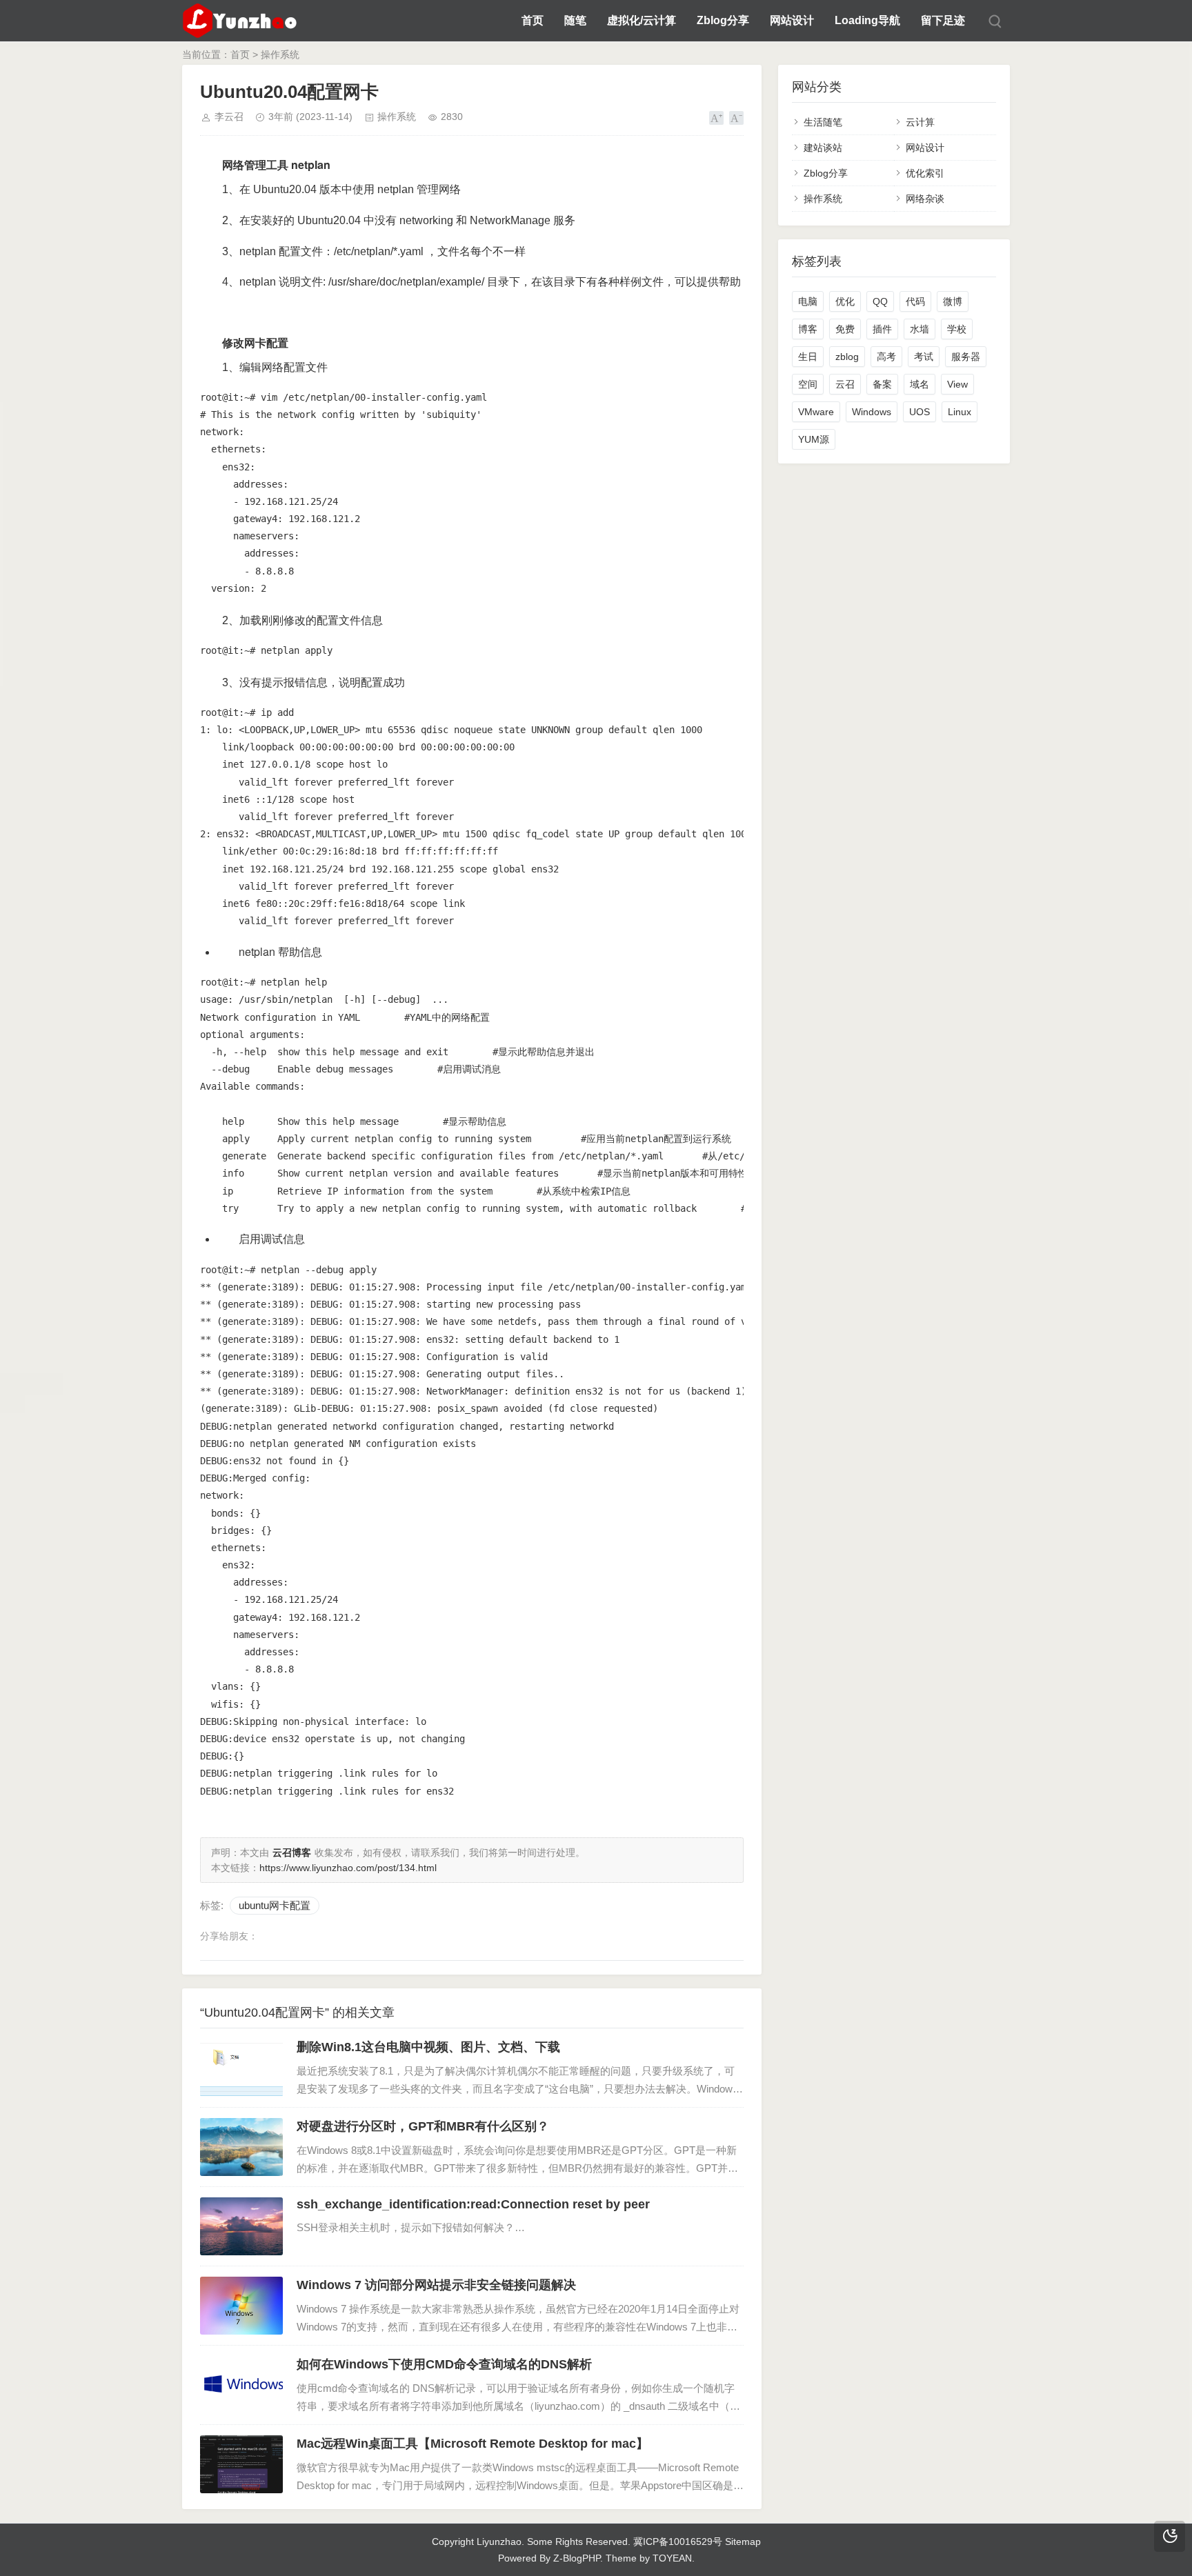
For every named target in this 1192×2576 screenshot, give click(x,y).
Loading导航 (867, 20)
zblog (847, 357)
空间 (808, 384)
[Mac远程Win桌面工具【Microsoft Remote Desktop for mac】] (241, 2464)
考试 (924, 357)
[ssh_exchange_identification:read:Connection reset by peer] (241, 2226)
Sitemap (743, 2542)
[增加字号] (716, 118)
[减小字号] (736, 118)
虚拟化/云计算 (642, 20)
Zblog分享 (723, 20)
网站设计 (792, 20)
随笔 (575, 20)
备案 (882, 384)
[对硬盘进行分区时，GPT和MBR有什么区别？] (241, 2147)
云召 (845, 384)
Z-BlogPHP (577, 2558)
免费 (845, 329)
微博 (953, 301)
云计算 (920, 122)
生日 (808, 357)
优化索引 (925, 173)
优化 (845, 301)
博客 (808, 329)
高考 (886, 357)
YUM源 (814, 439)
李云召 (229, 117)
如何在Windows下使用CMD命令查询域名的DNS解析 (444, 2364)
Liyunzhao (499, 2542)
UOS (920, 412)
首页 (533, 20)
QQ (880, 301)
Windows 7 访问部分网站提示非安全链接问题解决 (436, 2285)
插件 (882, 329)
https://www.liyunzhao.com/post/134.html (348, 1868)
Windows (872, 412)
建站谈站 (823, 148)
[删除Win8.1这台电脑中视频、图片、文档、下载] (241, 2068)
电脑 (808, 301)
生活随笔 (823, 122)
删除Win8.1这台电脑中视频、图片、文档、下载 (428, 2047)
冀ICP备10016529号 (678, 2542)
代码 (915, 301)
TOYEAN (672, 2558)
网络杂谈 (925, 199)
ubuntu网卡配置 (275, 1905)
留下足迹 (943, 20)
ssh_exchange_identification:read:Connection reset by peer (473, 2204)
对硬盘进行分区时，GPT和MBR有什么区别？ (423, 2126)
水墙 (920, 329)
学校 (957, 329)
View (957, 384)
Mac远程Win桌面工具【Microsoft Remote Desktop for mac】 (473, 2444)
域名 (920, 384)
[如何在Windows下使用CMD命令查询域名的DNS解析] (241, 2385)
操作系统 (280, 54)
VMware (816, 412)
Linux (960, 412)
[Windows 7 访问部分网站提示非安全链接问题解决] (241, 2306)
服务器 (966, 357)
